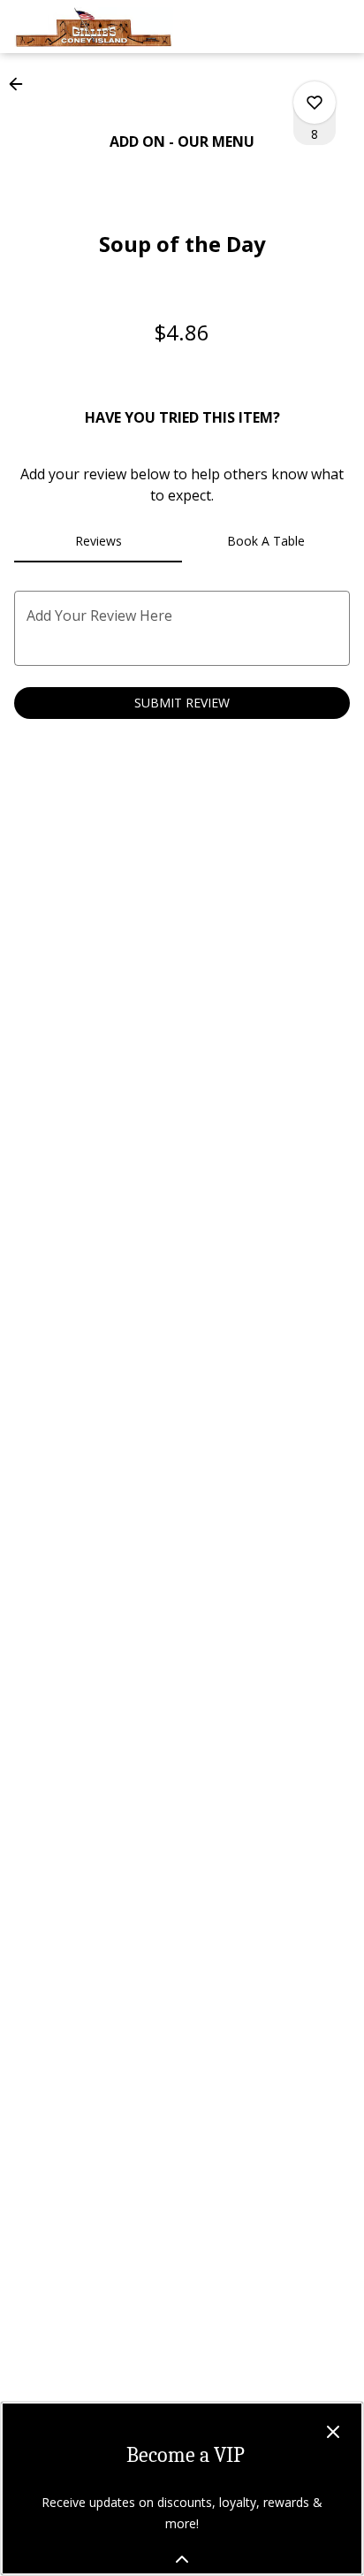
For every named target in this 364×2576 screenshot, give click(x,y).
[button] (21, 84)
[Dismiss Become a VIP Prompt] (333, 2432)
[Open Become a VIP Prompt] (182, 2559)
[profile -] (295, 26)
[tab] (98, 541)
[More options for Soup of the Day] (315, 103)
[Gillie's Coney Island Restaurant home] (94, 27)
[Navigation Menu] (339, 27)
